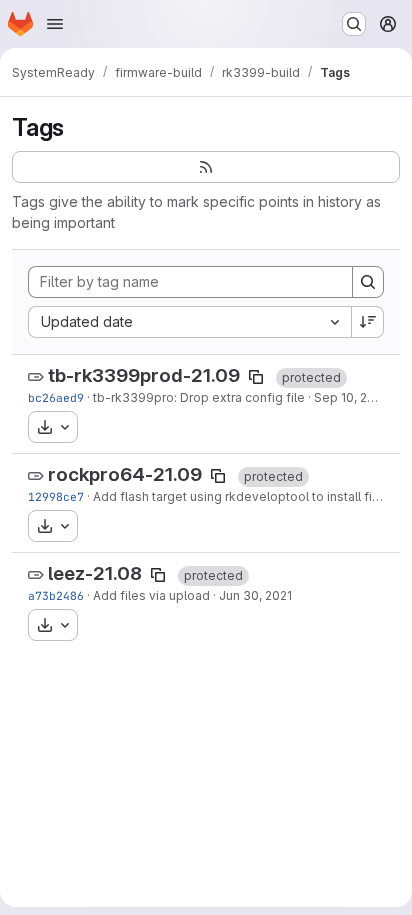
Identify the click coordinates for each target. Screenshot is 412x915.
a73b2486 (56, 595)
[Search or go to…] (354, 24)
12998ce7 (56, 496)
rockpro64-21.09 (125, 474)
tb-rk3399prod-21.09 (144, 375)
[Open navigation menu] (55, 24)
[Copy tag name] (256, 377)
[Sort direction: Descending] (368, 322)
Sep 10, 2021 (350, 397)
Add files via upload (151, 595)
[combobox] (189, 322)
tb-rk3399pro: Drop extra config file (199, 397)
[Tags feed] (206, 167)
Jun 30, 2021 (255, 595)
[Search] (368, 282)
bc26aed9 (56, 397)
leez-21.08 (95, 573)
